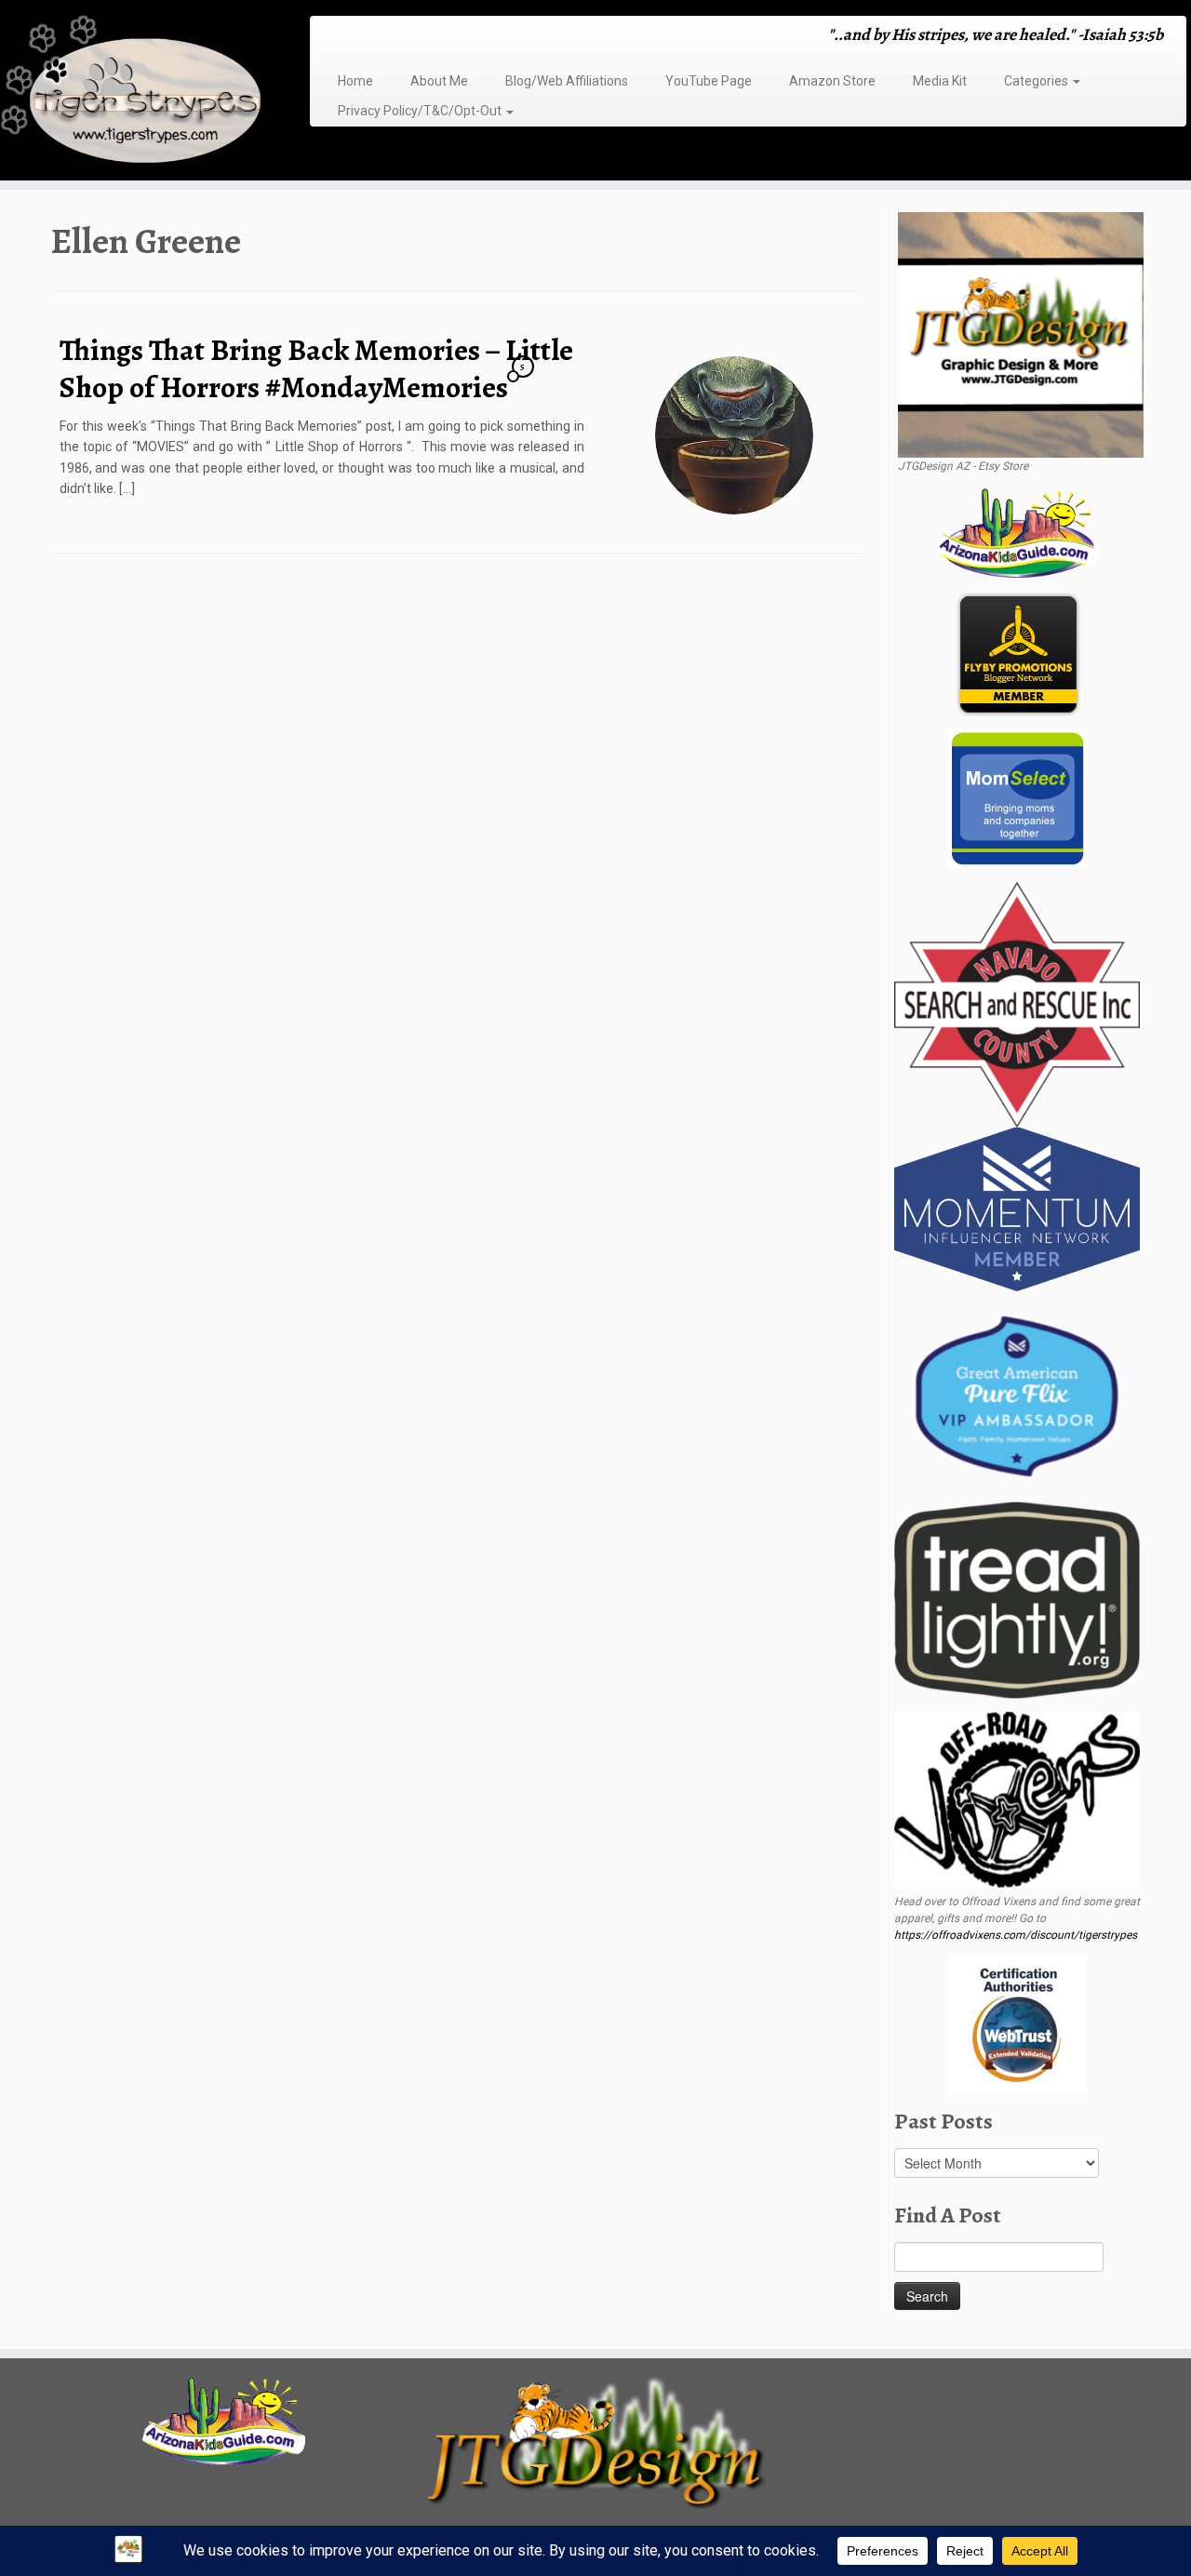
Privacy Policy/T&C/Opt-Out (421, 111)
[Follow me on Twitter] (354, 37)
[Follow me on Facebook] (366, 37)
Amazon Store (832, 81)
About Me (439, 81)
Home (355, 81)
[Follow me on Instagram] (378, 37)
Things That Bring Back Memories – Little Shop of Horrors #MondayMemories (316, 368)
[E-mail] (342, 37)
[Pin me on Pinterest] (415, 37)
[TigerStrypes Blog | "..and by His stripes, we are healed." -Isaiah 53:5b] (137, 93)
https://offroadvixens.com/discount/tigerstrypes (1016, 1935)
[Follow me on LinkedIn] (427, 37)
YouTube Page (709, 81)
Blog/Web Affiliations (567, 81)
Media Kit (940, 81)
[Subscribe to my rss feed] (330, 37)
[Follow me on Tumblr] (390, 37)
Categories (1037, 81)
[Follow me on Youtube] (402, 37)
